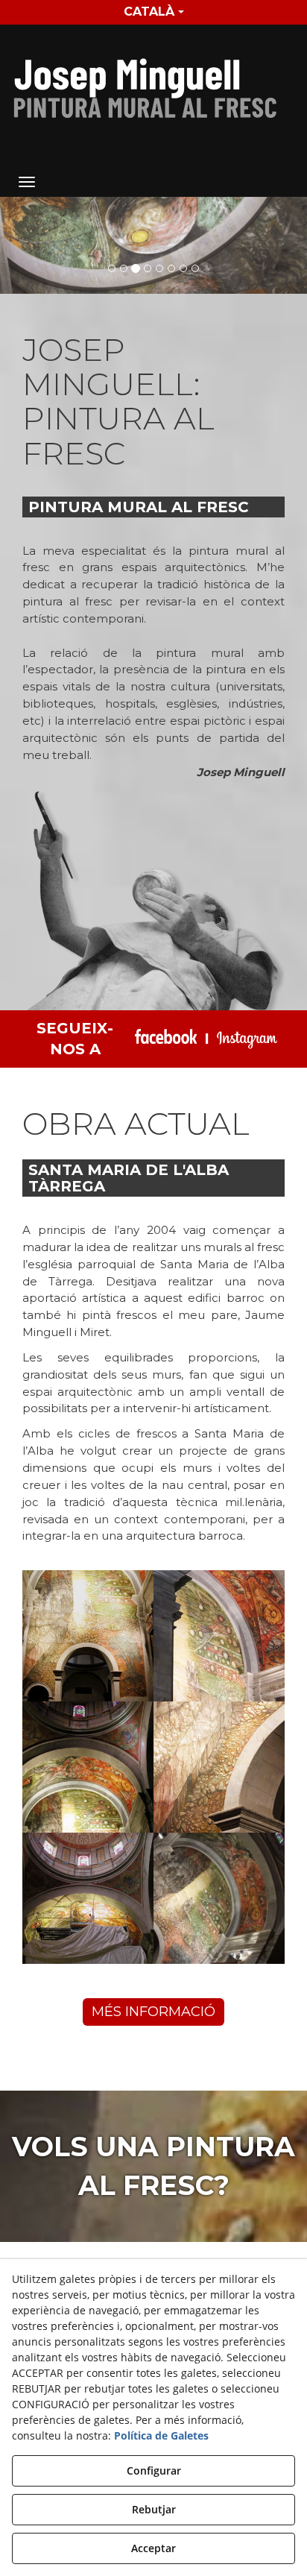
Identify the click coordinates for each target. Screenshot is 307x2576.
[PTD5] (153, 245)
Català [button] (149, 12)
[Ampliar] (88, 1636)
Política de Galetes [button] (161, 2435)
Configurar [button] (154, 2470)
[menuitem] (153, 12)
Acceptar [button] (153, 2548)
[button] (153, 84)
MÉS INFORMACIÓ (153, 2012)
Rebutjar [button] (154, 2509)
